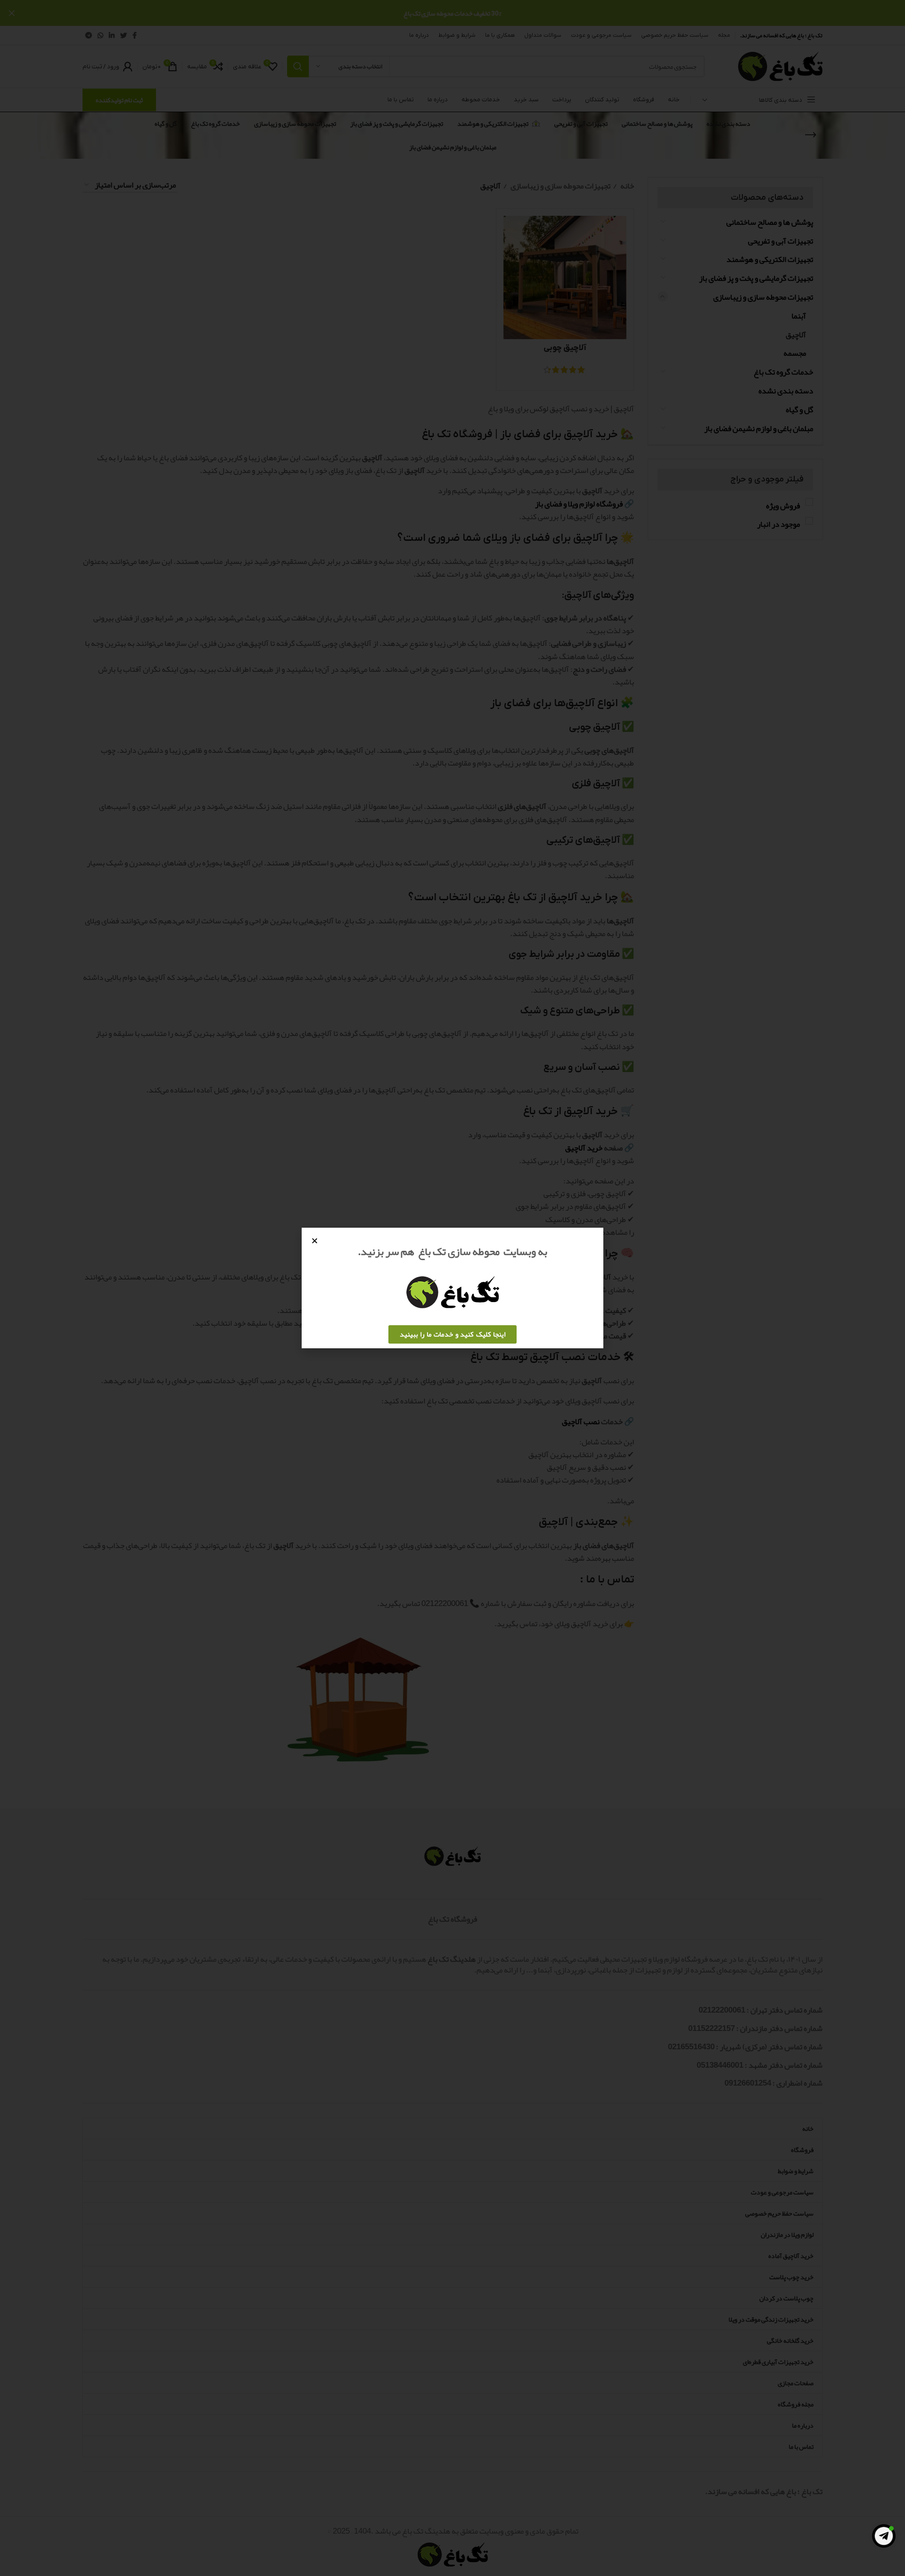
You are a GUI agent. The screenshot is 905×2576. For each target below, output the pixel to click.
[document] (452, 1288)
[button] (315, 1241)
